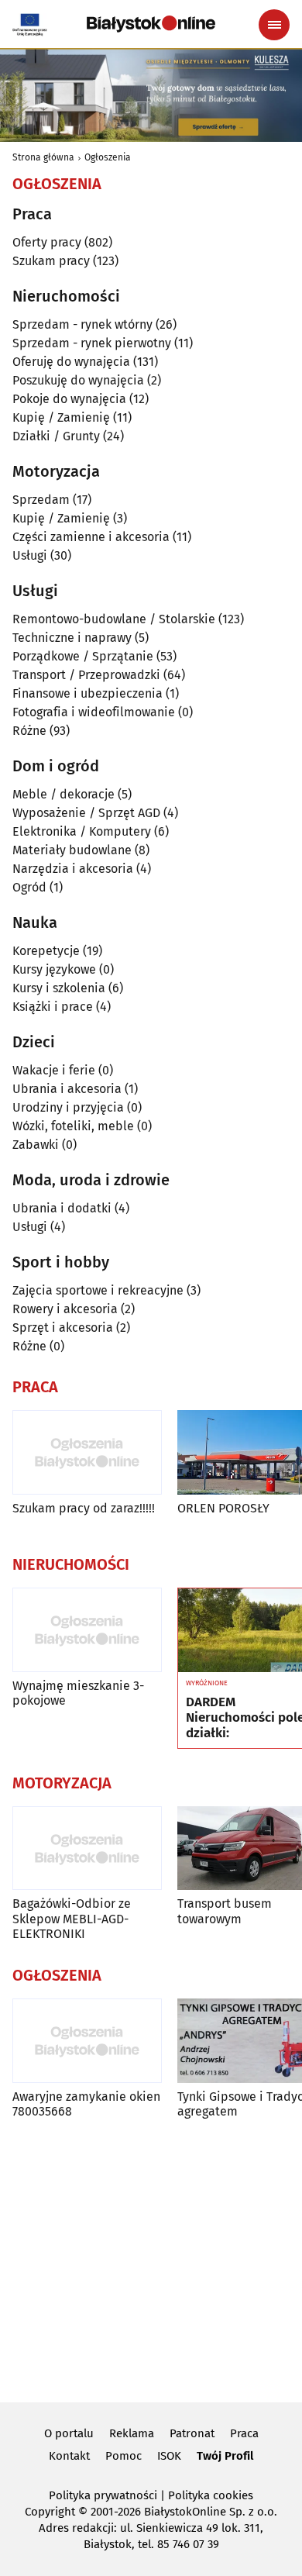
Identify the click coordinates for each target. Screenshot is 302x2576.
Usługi (30, 555)
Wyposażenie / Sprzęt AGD (86, 813)
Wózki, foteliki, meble (73, 1126)
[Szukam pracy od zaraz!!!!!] (87, 1452)
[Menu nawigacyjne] (274, 25)
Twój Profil (225, 2456)
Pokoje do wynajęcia (69, 399)
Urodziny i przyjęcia (68, 1107)
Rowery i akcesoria (65, 1309)
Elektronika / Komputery (82, 831)
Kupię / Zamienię (61, 417)
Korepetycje (46, 951)
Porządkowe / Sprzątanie (83, 656)
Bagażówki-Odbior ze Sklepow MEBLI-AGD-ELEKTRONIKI (72, 1918)
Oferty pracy (47, 242)
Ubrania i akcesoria (67, 1089)
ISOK (169, 2456)
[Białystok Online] (151, 24)
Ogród (29, 887)
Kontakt (69, 2456)
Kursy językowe (54, 969)
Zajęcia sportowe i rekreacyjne (98, 1290)
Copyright (50, 2512)
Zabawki (36, 1145)
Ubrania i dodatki (62, 1208)
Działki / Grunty (56, 436)
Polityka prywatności (103, 2495)
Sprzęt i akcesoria (63, 1328)
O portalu (69, 2433)
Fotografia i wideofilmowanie (94, 712)
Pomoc (124, 2456)
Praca (244, 2433)
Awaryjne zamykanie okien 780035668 (86, 2104)
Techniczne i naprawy (72, 638)
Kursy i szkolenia (59, 988)
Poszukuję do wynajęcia (78, 380)
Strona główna (43, 157)
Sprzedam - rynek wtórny (82, 324)
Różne (29, 731)
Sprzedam (41, 500)
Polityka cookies (211, 2495)
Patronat (192, 2433)
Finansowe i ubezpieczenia (88, 693)
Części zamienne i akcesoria (91, 537)
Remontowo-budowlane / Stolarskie (114, 619)
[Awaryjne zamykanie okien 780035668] (87, 2041)
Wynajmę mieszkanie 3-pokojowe (78, 1693)
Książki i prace (53, 1007)
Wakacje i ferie (54, 1070)
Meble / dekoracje (63, 794)
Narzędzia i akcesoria (73, 869)
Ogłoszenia (108, 157)
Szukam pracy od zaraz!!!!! (84, 1508)
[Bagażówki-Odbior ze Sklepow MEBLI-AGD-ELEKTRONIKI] (87, 1848)
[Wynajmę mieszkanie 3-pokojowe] (87, 1630)
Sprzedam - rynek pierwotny (92, 343)
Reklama (132, 2433)
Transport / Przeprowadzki (86, 675)
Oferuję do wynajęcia (71, 362)
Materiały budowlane (72, 850)
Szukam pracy (51, 261)
